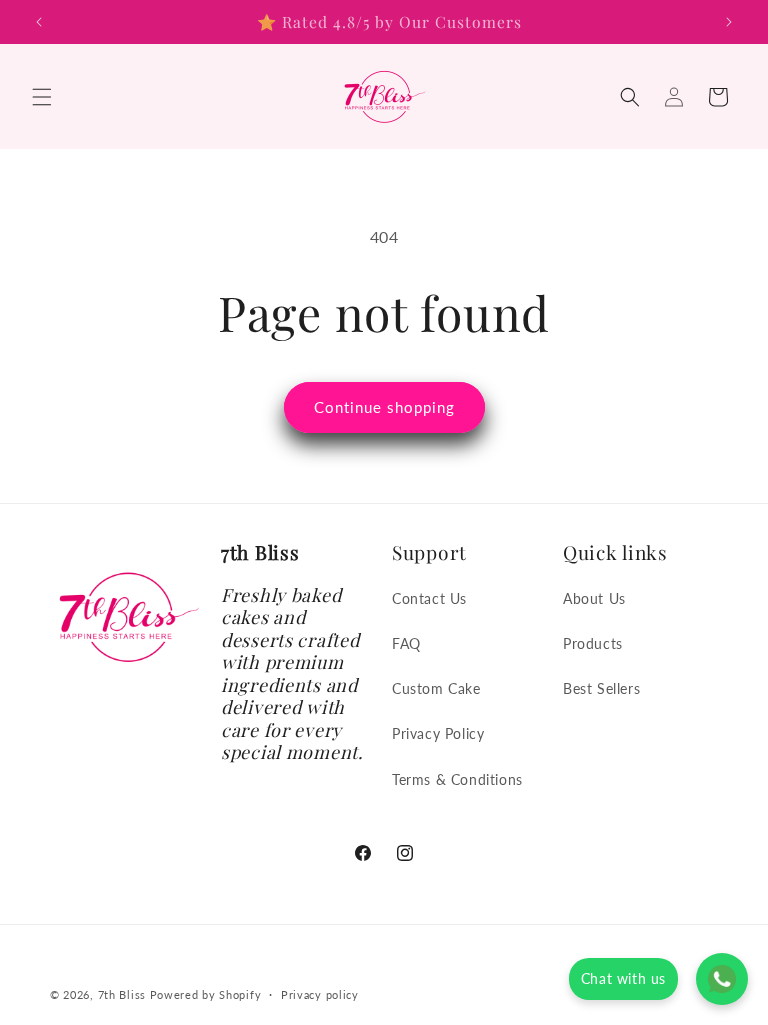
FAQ (406, 643)
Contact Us (429, 598)
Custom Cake (436, 688)
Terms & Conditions (457, 779)
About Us (594, 598)
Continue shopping (384, 407)
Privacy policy (320, 994)
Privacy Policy (438, 733)
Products (593, 643)
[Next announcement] (729, 22)
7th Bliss (122, 994)
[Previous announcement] (39, 22)
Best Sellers (601, 688)
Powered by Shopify (206, 994)
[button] (42, 97)
